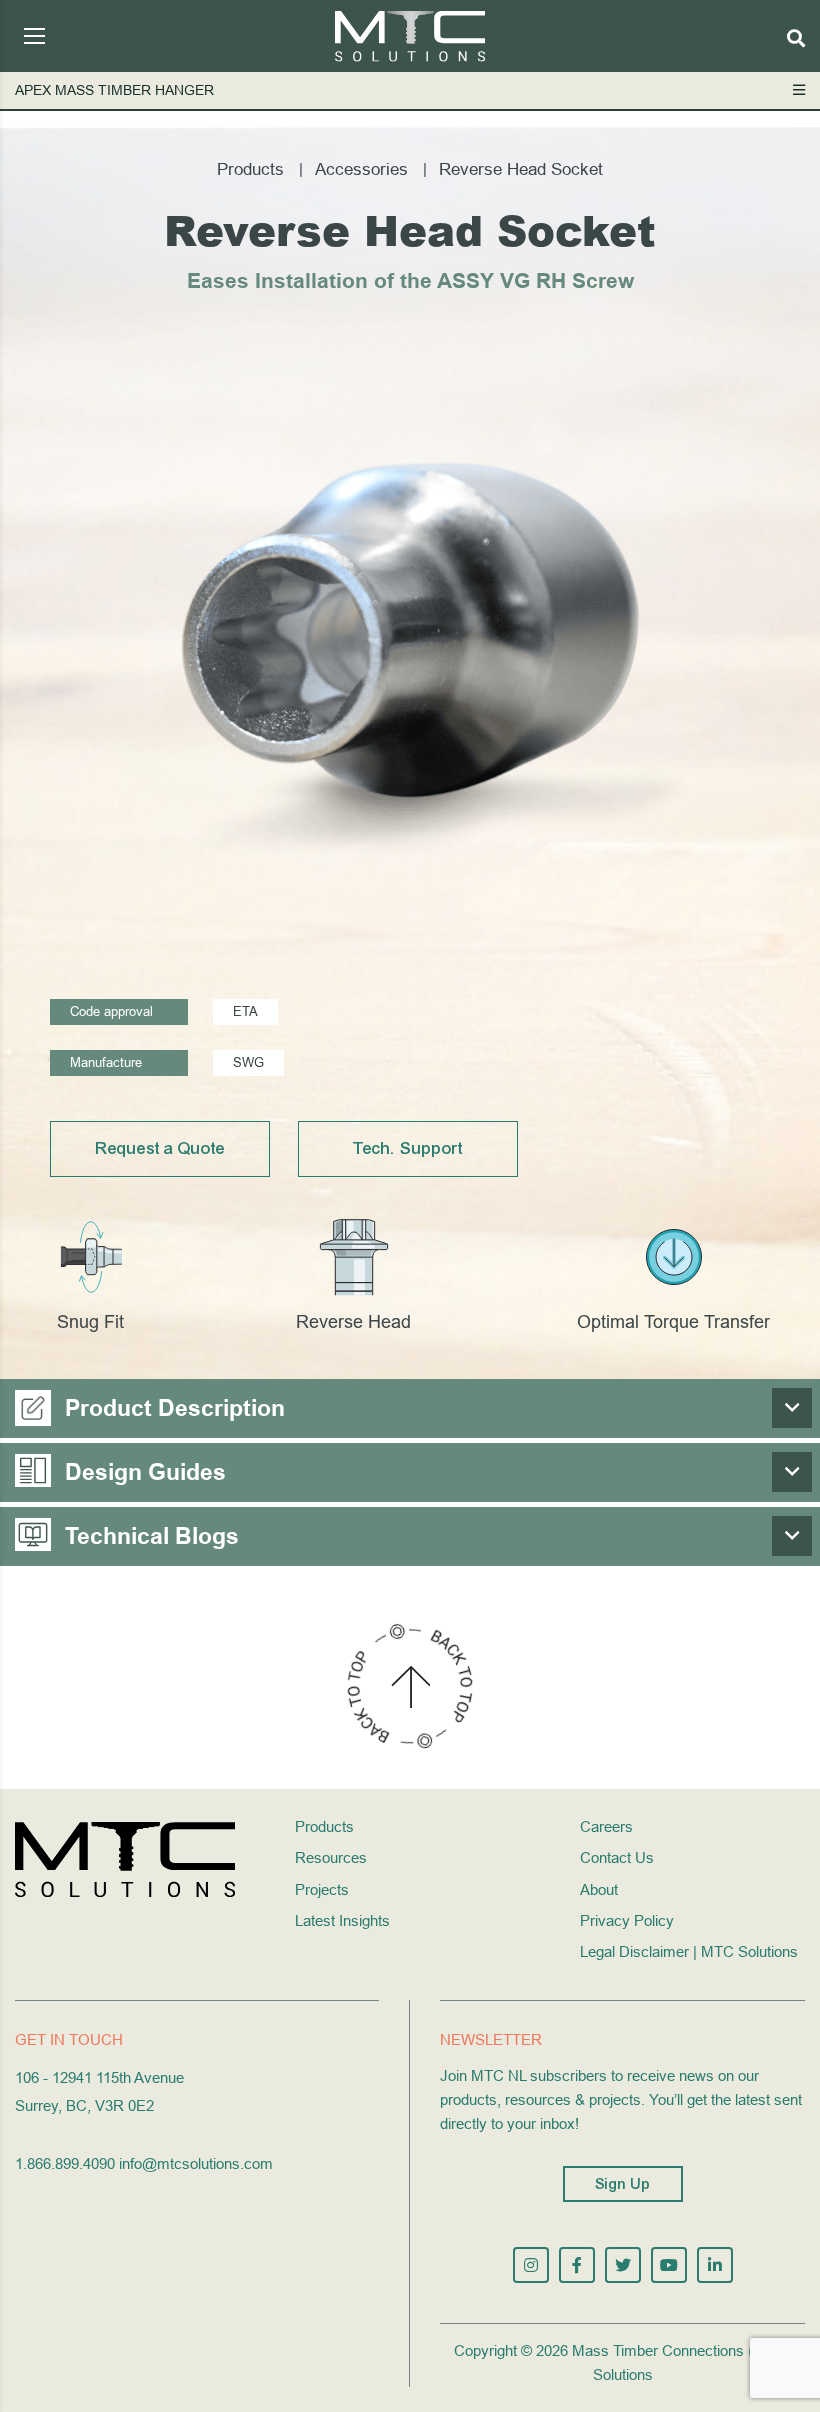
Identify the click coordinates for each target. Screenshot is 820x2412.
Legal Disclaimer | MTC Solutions (689, 1951)
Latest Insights (342, 1920)
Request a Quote (160, 1148)
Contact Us (617, 1857)
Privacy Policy (627, 1920)
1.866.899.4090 (65, 2163)
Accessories (361, 169)
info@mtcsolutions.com (196, 2163)
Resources (331, 1857)
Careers (606, 1826)
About (599, 1889)
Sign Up (623, 2184)
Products (250, 169)
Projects (322, 1889)
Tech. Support (408, 1148)
